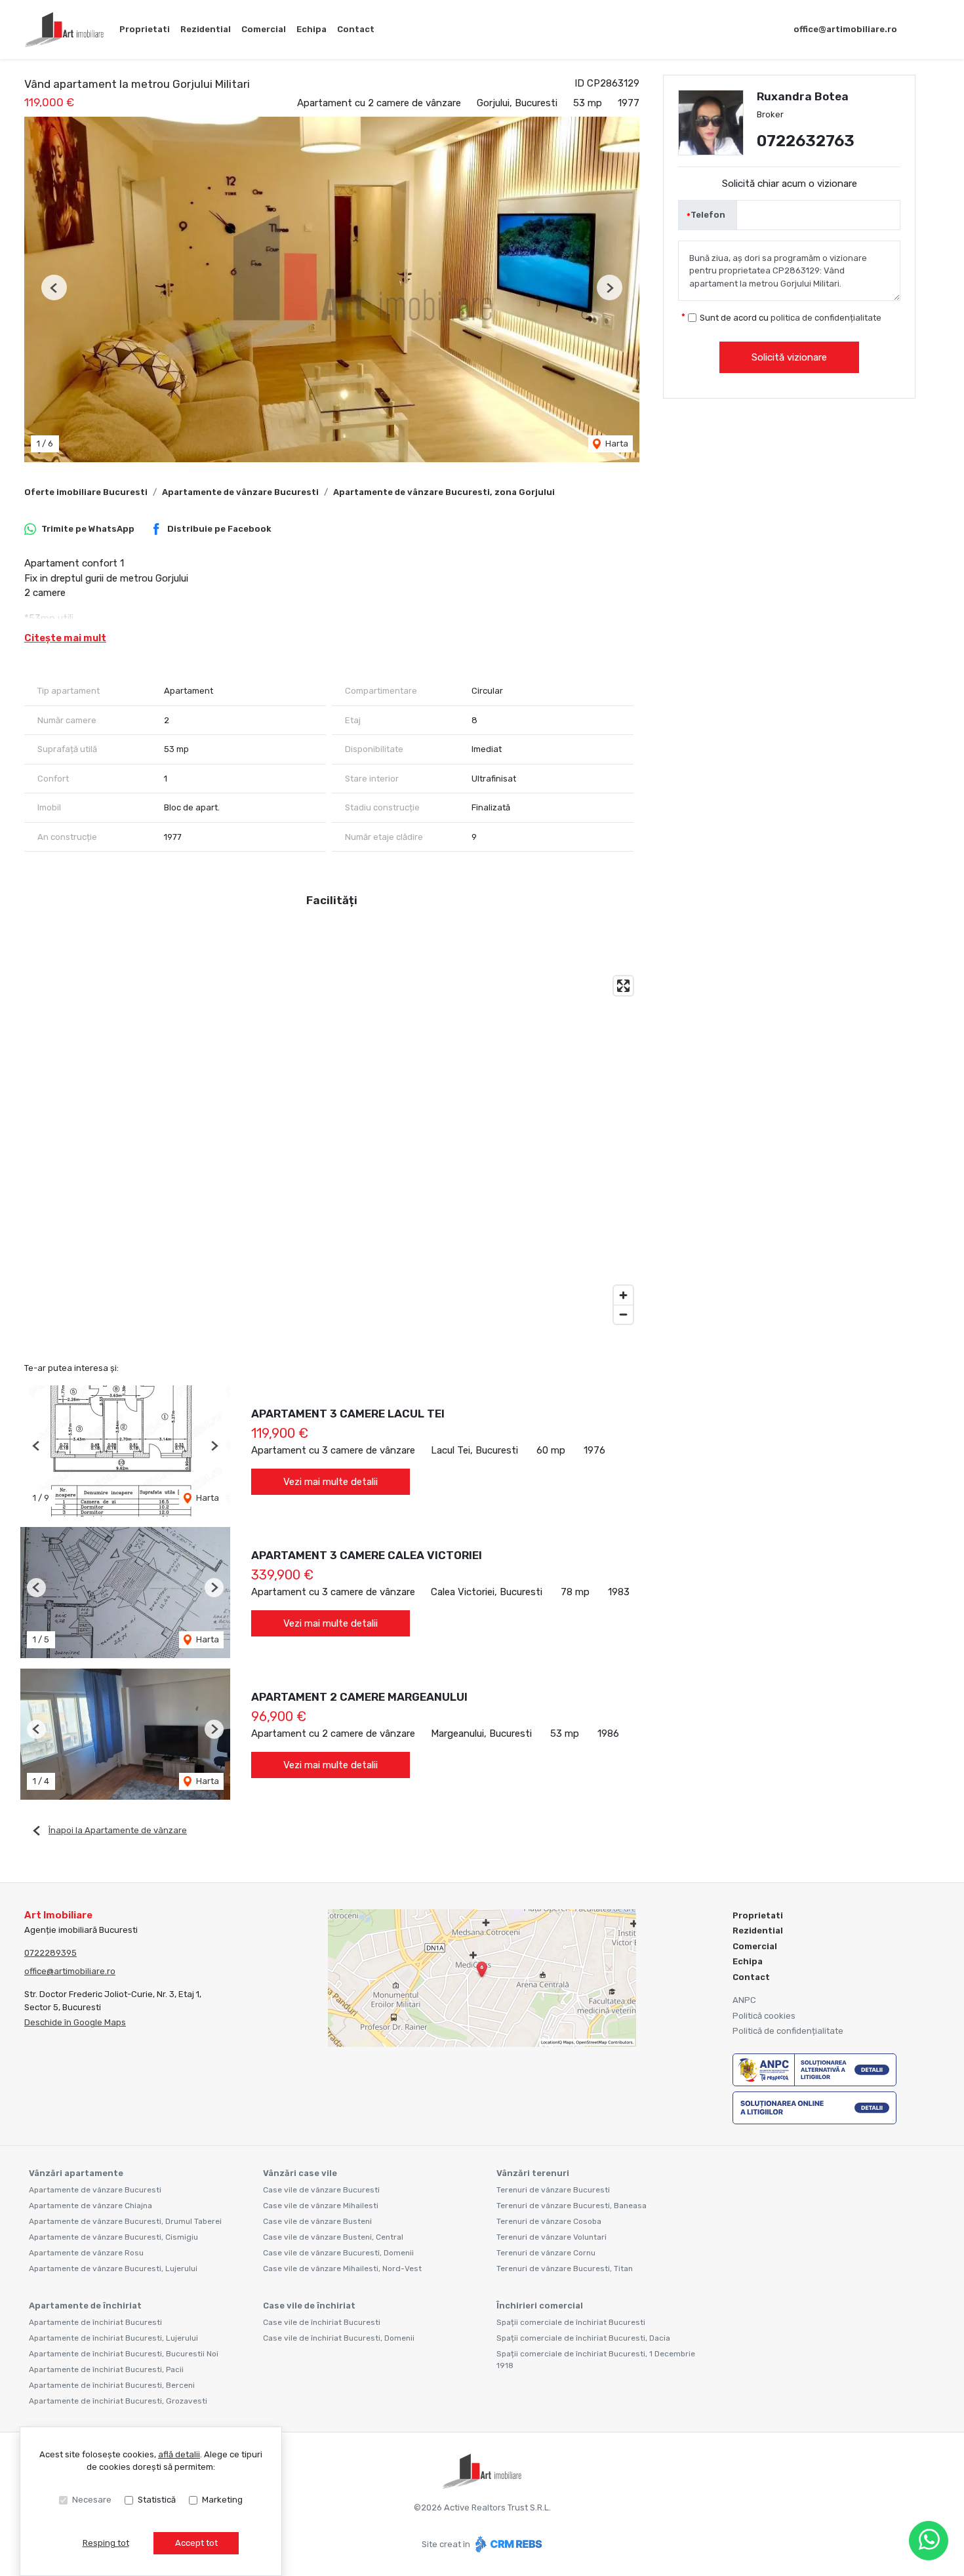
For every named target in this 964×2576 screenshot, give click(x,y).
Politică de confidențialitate (788, 2031)
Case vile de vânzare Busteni (317, 2221)
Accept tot (196, 2543)
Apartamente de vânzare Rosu (86, 2253)
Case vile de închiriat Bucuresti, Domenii (339, 2338)
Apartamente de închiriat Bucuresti (95, 2322)
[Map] (332, 1150)
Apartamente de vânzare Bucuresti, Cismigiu (113, 2237)
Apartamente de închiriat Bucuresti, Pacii (106, 2369)
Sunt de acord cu (791, 318)
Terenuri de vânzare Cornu (546, 2253)
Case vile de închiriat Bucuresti (322, 2322)
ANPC (744, 2000)
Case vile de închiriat (309, 2306)
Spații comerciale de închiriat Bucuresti (571, 2322)
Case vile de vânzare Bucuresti (321, 2190)
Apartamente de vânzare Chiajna (90, 2206)
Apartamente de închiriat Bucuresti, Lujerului (113, 2338)
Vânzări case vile (300, 2173)
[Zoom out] (623, 1314)
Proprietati (145, 29)
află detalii (179, 2454)
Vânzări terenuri (533, 2173)
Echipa (311, 29)
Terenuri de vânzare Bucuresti (553, 2190)
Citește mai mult (65, 638)
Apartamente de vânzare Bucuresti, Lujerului (113, 2269)
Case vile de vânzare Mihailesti (321, 2206)
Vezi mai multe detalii (331, 1482)
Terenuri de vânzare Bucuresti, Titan (565, 2269)
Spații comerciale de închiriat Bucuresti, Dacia (583, 2338)
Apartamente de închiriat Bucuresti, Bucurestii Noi (124, 2354)
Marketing (222, 2500)
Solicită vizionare (789, 357)
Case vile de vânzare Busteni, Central (333, 2237)
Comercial (264, 29)
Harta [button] (616, 444)
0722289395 (50, 1953)
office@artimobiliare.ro (845, 29)
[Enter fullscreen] (623, 986)
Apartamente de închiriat (85, 2306)
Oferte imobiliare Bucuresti (86, 492)
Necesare (92, 2500)
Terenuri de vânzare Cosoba (549, 2221)
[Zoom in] (623, 1295)
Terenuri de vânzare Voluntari (552, 2237)
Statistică (157, 2500)
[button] (54, 287)
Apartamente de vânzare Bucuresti (240, 492)
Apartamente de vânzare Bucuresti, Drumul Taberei (125, 2221)
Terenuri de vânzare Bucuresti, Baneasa (572, 2206)
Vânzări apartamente (76, 2173)
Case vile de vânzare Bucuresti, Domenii (338, 2253)
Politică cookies (764, 2016)
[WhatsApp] (929, 2541)
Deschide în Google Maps (75, 2022)
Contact (356, 29)
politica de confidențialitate (826, 318)
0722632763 (806, 141)
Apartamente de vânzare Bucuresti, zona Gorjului (444, 492)
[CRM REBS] (507, 2544)
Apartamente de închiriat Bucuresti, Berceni (112, 2385)
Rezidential (206, 29)
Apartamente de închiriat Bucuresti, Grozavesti (118, 2401)
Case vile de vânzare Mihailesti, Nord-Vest (342, 2269)
